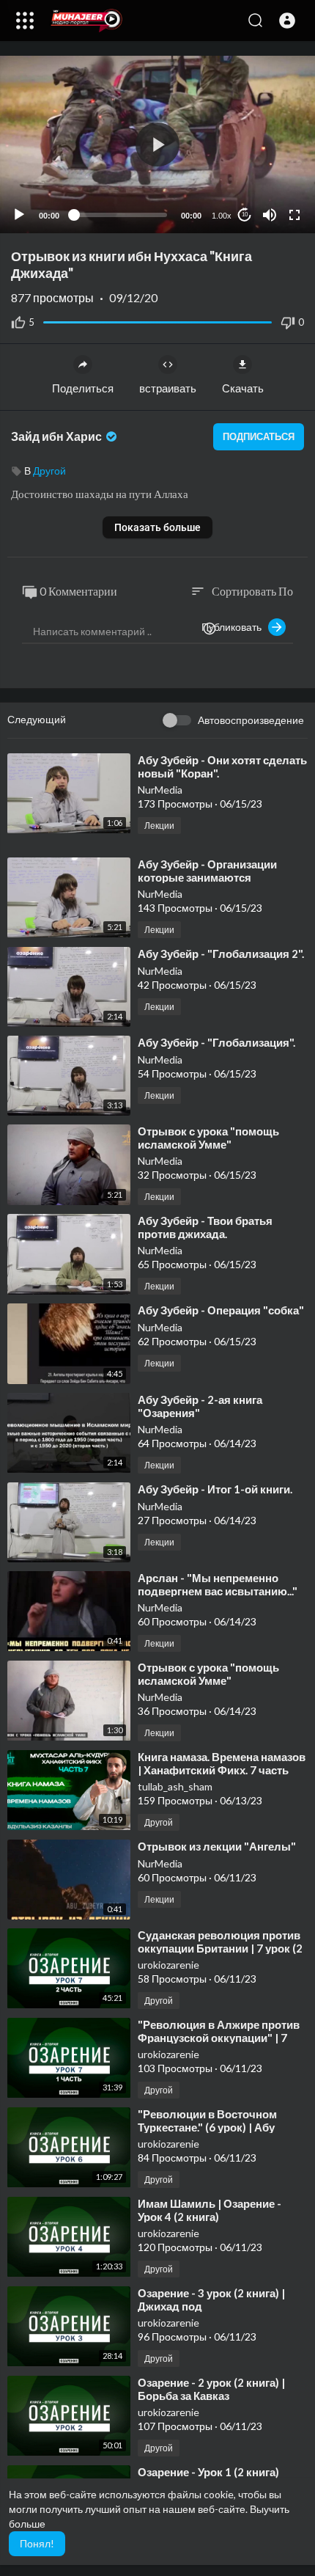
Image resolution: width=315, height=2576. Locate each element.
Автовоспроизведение (251, 720)
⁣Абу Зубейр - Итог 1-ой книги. (215, 1489)
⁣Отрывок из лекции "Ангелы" (217, 1846)
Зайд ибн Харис (58, 436)
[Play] (19, 215)
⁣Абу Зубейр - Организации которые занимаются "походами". (207, 877)
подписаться (259, 436)
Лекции (159, 826)
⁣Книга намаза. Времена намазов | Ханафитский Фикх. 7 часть (222, 1763)
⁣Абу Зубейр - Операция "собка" (221, 1310)
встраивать (168, 388)
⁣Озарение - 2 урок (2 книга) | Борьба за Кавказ (211, 2389)
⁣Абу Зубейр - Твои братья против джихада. (205, 1227)
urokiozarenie (168, 1965)
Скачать (243, 388)
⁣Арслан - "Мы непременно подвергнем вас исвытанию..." (218, 1584)
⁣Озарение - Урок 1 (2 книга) (208, 2472)
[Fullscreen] (294, 215)
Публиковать (235, 627)
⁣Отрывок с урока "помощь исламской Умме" (208, 1138)
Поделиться (83, 388)
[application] (157, 144)
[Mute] (270, 215)
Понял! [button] (37, 2543)
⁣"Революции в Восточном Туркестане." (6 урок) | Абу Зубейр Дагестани (207, 2127)
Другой (49, 471)
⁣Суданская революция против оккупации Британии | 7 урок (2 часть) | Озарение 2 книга (220, 1948)
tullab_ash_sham (175, 1786)
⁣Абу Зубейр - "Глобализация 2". (221, 954)
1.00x (222, 216)
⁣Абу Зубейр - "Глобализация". (216, 1042)
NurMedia (160, 790)
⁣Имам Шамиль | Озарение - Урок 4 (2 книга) (210, 2210)
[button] (287, 21)
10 (245, 215)
